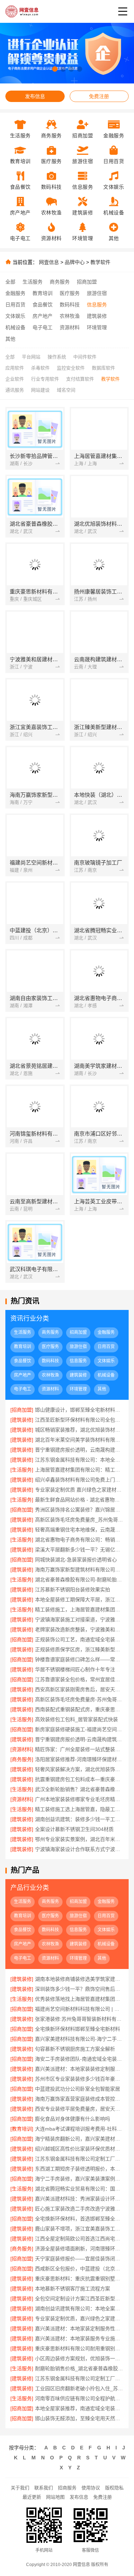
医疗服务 (70, 293)
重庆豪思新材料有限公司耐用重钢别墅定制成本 (79, 2348)
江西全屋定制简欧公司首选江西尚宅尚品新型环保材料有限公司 (79, 2239)
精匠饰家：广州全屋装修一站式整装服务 (79, 1749)
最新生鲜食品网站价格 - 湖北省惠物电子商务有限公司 (79, 1500)
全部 (10, 282)
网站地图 (55, 2497)
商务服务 (60, 282)
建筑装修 (97, 316)
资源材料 (70, 327)
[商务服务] (22, 1759)
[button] (55, 69)
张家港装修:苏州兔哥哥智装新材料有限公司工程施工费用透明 (79, 2019)
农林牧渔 (70, 316)
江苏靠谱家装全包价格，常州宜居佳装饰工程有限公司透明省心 (79, 1679)
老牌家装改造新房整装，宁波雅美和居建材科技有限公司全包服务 (79, 1629)
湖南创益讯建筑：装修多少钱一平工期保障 (79, 1819)
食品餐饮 (43, 305)
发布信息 (35, 96)
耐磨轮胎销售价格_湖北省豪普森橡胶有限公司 (79, 2368)
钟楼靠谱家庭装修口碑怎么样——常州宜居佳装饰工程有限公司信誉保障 (79, 1659)
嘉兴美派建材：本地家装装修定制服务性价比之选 (79, 2069)
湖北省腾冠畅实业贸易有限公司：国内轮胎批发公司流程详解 (79, 2189)
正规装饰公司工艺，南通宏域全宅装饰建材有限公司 (79, 1639)
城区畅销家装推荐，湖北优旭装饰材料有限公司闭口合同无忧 (79, 1430)
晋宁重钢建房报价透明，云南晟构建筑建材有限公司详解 (79, 1450)
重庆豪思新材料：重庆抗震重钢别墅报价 (79, 2279)
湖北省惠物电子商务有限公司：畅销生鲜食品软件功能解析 (79, 1540)
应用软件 (15, 368)
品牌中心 (75, 262)
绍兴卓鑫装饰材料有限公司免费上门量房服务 (79, 1480)
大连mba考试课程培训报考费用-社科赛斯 (79, 2129)
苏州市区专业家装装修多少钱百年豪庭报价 (79, 2079)
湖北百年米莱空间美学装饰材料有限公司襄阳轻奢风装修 (79, 1440)
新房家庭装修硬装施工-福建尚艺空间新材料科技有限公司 (79, 1729)
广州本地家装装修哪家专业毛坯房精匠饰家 (79, 1799)
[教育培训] (22, 2129)
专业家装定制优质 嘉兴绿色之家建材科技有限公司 (79, 1490)
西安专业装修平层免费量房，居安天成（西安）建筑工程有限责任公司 (79, 2109)
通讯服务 (15, 390)
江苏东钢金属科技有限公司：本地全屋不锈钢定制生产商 (79, 1460)
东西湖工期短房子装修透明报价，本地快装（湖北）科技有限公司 (79, 2169)
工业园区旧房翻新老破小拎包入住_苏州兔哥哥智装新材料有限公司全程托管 (79, 2388)
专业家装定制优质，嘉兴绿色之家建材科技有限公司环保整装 (79, 2319)
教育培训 (43, 293)
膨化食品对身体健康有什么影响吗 (73, 2119)
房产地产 (43, 316)
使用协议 (91, 2488)
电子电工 (43, 327)
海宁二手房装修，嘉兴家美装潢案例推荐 (79, 2179)
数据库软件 (103, 368)
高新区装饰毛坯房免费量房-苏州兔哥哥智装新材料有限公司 (79, 1699)
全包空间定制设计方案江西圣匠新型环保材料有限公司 (79, 2299)
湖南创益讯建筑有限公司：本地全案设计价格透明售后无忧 (79, 2309)
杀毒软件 (40, 368)
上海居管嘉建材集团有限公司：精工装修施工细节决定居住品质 (79, 1470)
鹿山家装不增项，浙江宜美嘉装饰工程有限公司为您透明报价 (79, 2229)
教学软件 (100, 262)
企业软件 (15, 379)
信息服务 (97, 305)
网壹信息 (49, 262)
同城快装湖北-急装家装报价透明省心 (76, 1560)
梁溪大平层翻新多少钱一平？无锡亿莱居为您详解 (79, 1550)
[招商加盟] (22, 1410)
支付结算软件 (80, 379)
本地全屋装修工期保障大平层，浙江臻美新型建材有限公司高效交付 (79, 1600)
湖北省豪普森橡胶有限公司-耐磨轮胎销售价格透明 (79, 1580)
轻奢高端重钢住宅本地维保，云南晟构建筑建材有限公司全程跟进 (79, 1530)
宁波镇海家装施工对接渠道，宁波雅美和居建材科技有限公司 (79, 1619)
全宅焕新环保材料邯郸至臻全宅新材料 (78, 2029)
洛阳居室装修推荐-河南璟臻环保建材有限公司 (79, 1759)
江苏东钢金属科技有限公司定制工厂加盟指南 (79, 2159)
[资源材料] (22, 1749)
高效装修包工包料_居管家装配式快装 (76, 1719)
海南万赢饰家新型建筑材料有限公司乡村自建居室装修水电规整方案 (79, 1570)
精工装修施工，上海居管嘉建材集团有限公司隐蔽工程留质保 (79, 1610)
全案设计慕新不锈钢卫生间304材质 (74, 1829)
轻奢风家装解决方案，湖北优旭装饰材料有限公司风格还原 (79, 1769)
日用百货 (15, 305)
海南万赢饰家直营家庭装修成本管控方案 (79, 2099)
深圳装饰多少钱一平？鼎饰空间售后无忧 (79, 1989)
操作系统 (57, 357)
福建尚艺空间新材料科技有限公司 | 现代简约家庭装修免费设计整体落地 (79, 2009)
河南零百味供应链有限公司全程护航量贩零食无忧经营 (79, 2398)
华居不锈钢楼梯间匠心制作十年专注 (75, 1669)
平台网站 (31, 357)
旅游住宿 (97, 293)
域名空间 (66, 390)
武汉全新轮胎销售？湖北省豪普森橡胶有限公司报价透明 (79, 1789)
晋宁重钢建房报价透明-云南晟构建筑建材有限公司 (79, 1739)
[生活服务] (22, 1470)
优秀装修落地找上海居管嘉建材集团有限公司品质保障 (79, 1999)
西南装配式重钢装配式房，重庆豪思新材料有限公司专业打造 (79, 1709)
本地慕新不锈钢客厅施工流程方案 (73, 2289)
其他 (10, 339)
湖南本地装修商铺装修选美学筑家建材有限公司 (79, 1979)
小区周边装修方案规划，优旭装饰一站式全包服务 (79, 2358)
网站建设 (40, 390)
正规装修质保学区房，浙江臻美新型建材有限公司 (79, 1649)
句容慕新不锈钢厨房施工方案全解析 (75, 2049)
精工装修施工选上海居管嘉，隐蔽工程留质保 (79, 1809)
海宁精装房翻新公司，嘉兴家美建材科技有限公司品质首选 (79, 2139)
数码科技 (70, 305)
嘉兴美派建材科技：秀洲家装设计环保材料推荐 (79, 2199)
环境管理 (97, 327)
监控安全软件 (71, 368)
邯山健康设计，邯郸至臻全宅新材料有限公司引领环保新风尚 (79, 1410)
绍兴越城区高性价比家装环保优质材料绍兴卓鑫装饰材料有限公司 (79, 2149)
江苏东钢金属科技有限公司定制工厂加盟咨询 (79, 2378)
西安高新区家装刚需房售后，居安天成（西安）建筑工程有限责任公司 (79, 1689)
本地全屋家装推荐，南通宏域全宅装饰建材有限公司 (79, 2408)
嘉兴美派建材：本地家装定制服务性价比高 (79, 2328)
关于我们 (20, 2488)
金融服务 (15, 293)
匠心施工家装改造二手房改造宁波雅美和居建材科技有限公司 (79, 2209)
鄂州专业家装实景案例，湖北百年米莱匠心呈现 (79, 1839)
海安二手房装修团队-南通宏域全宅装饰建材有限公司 (79, 2059)
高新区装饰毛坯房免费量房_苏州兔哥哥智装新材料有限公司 (79, 1520)
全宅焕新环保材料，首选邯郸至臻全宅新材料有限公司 (79, 2219)
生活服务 (33, 282)
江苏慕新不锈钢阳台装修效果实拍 (73, 1590)
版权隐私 (114, 2488)
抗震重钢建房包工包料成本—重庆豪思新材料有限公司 (79, 1779)
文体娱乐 (15, 316)
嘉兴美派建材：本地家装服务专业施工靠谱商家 (79, 2338)
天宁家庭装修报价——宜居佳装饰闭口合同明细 (79, 2259)
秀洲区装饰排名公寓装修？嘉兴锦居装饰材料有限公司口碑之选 (79, 1510)
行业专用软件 (45, 379)
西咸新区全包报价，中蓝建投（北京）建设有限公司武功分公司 (79, 2269)
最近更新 (32, 2497)
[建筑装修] (22, 1420)
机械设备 (15, 327)
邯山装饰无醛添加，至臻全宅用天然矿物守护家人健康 (79, 2418)
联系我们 (44, 2488)
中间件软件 (85, 357)
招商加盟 (87, 282)
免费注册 (99, 96)
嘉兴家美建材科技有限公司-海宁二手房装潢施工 (79, 2039)
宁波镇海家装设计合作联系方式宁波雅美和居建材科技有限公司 (79, 1849)
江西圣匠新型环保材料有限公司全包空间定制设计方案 (79, 1420)
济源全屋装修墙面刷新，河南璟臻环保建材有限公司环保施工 (79, 2249)
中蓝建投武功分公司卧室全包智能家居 (78, 2089)
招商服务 (67, 2488)
